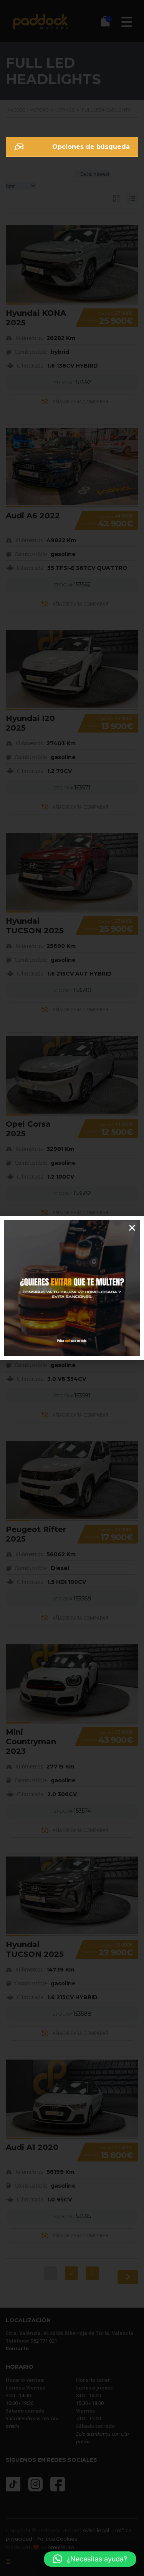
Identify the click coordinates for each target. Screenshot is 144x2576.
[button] (90, 2559)
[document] (72, 1288)
